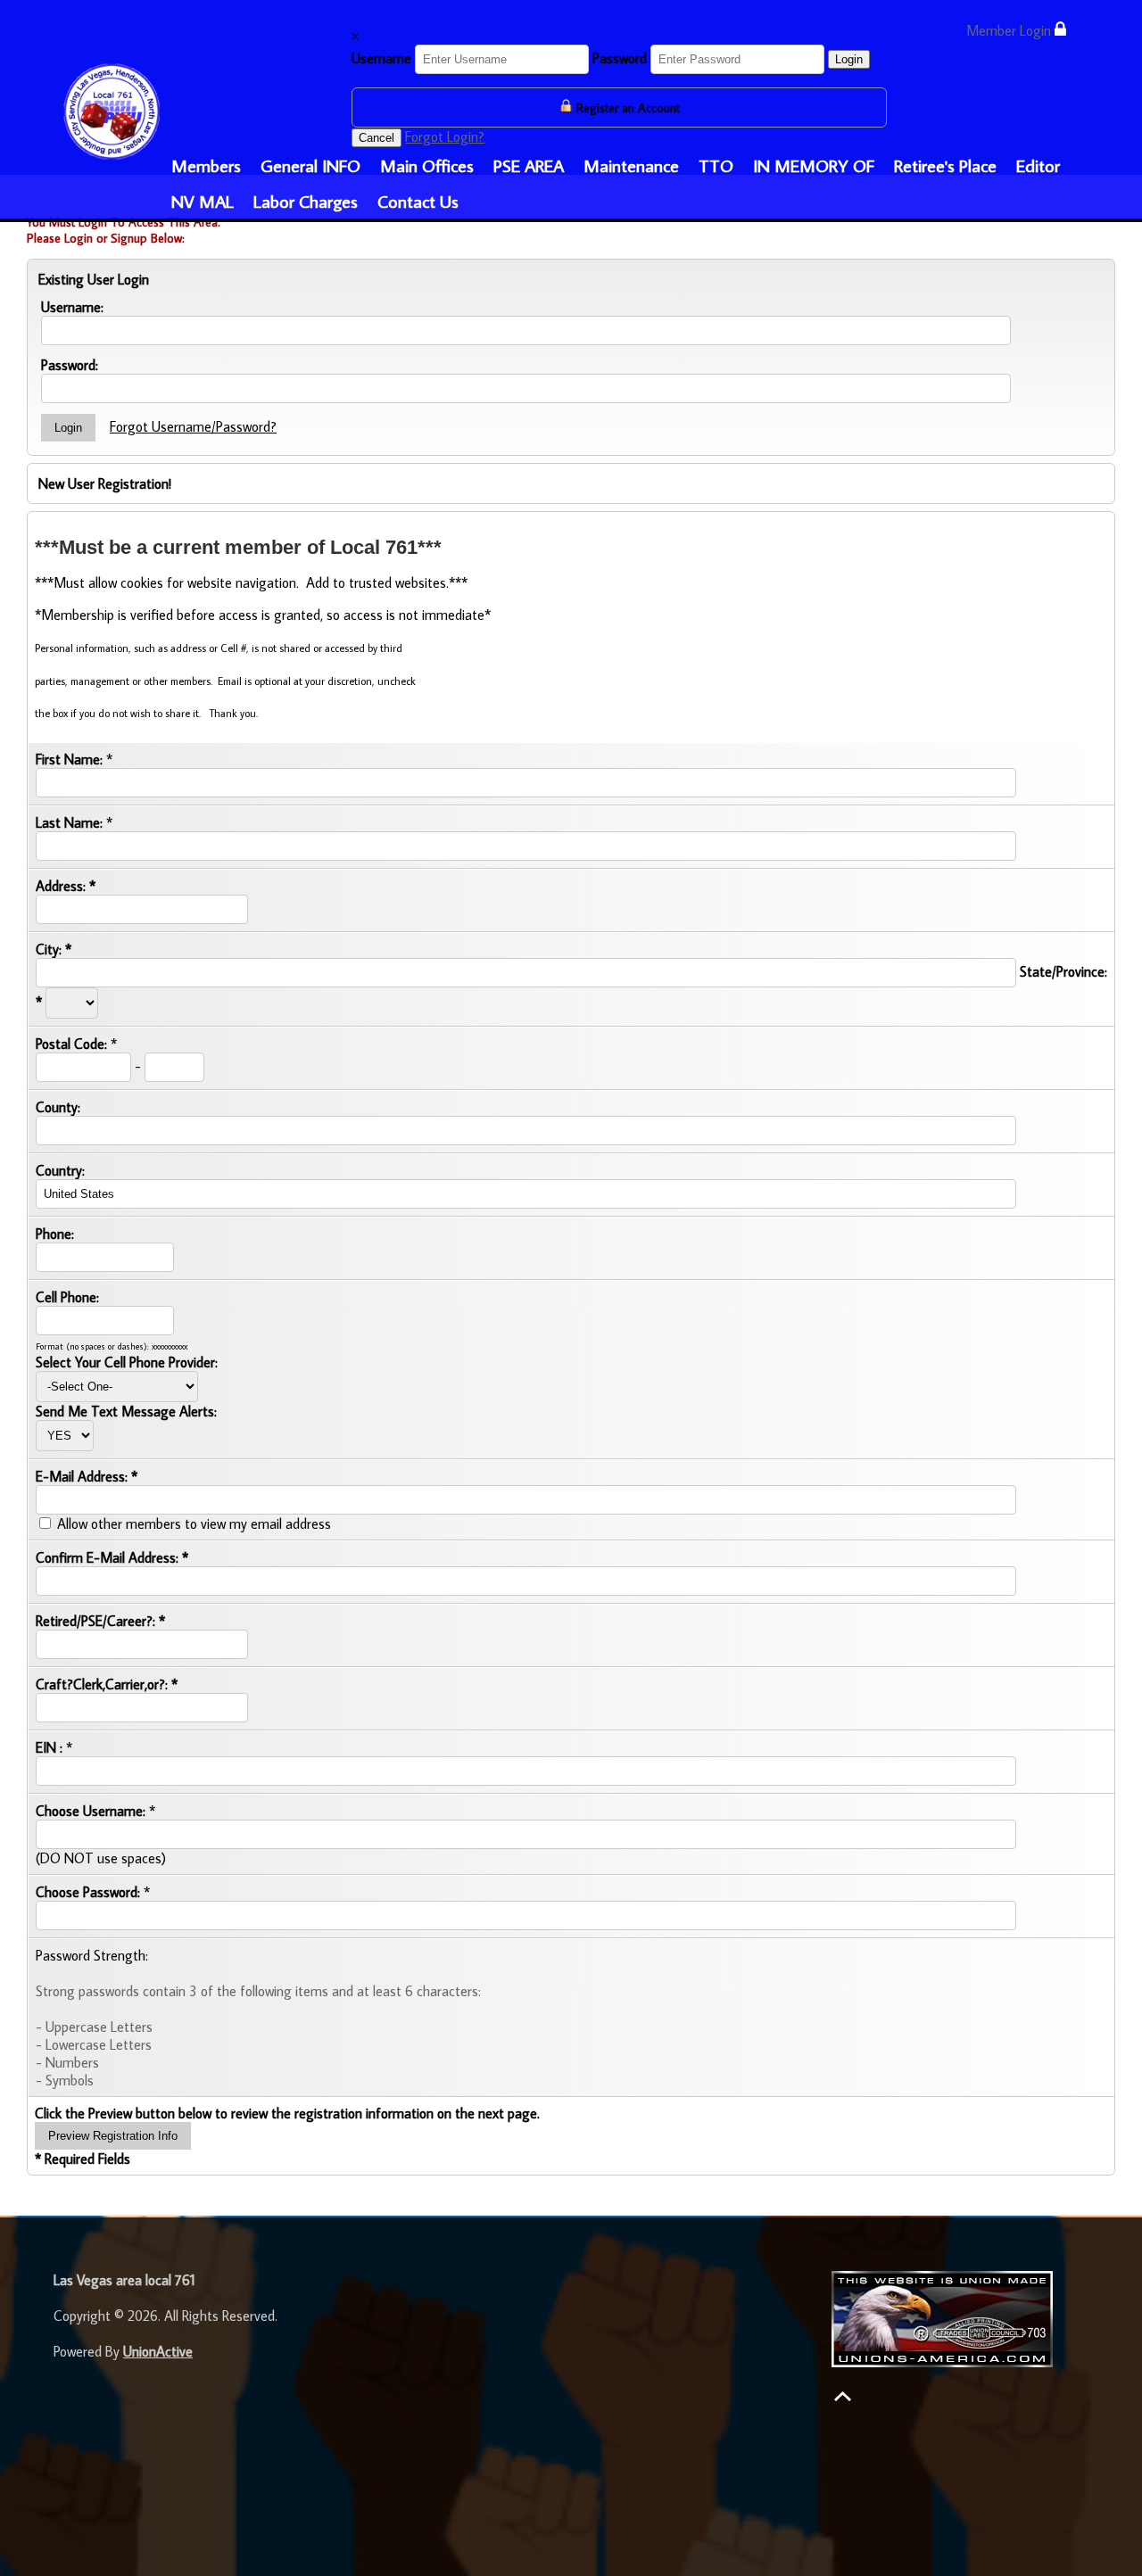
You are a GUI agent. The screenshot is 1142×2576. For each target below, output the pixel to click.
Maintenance (631, 165)
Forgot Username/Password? (193, 426)
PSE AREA (529, 165)
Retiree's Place (945, 165)
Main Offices (427, 165)
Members (206, 165)
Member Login (1010, 30)
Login (849, 59)
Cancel (377, 138)
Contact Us (418, 201)
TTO (716, 165)
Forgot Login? (445, 136)
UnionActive (158, 2351)
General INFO (310, 165)
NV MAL (203, 201)
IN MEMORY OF (814, 165)
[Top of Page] (843, 2396)
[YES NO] (65, 1434)
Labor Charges (306, 201)
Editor (1038, 165)
